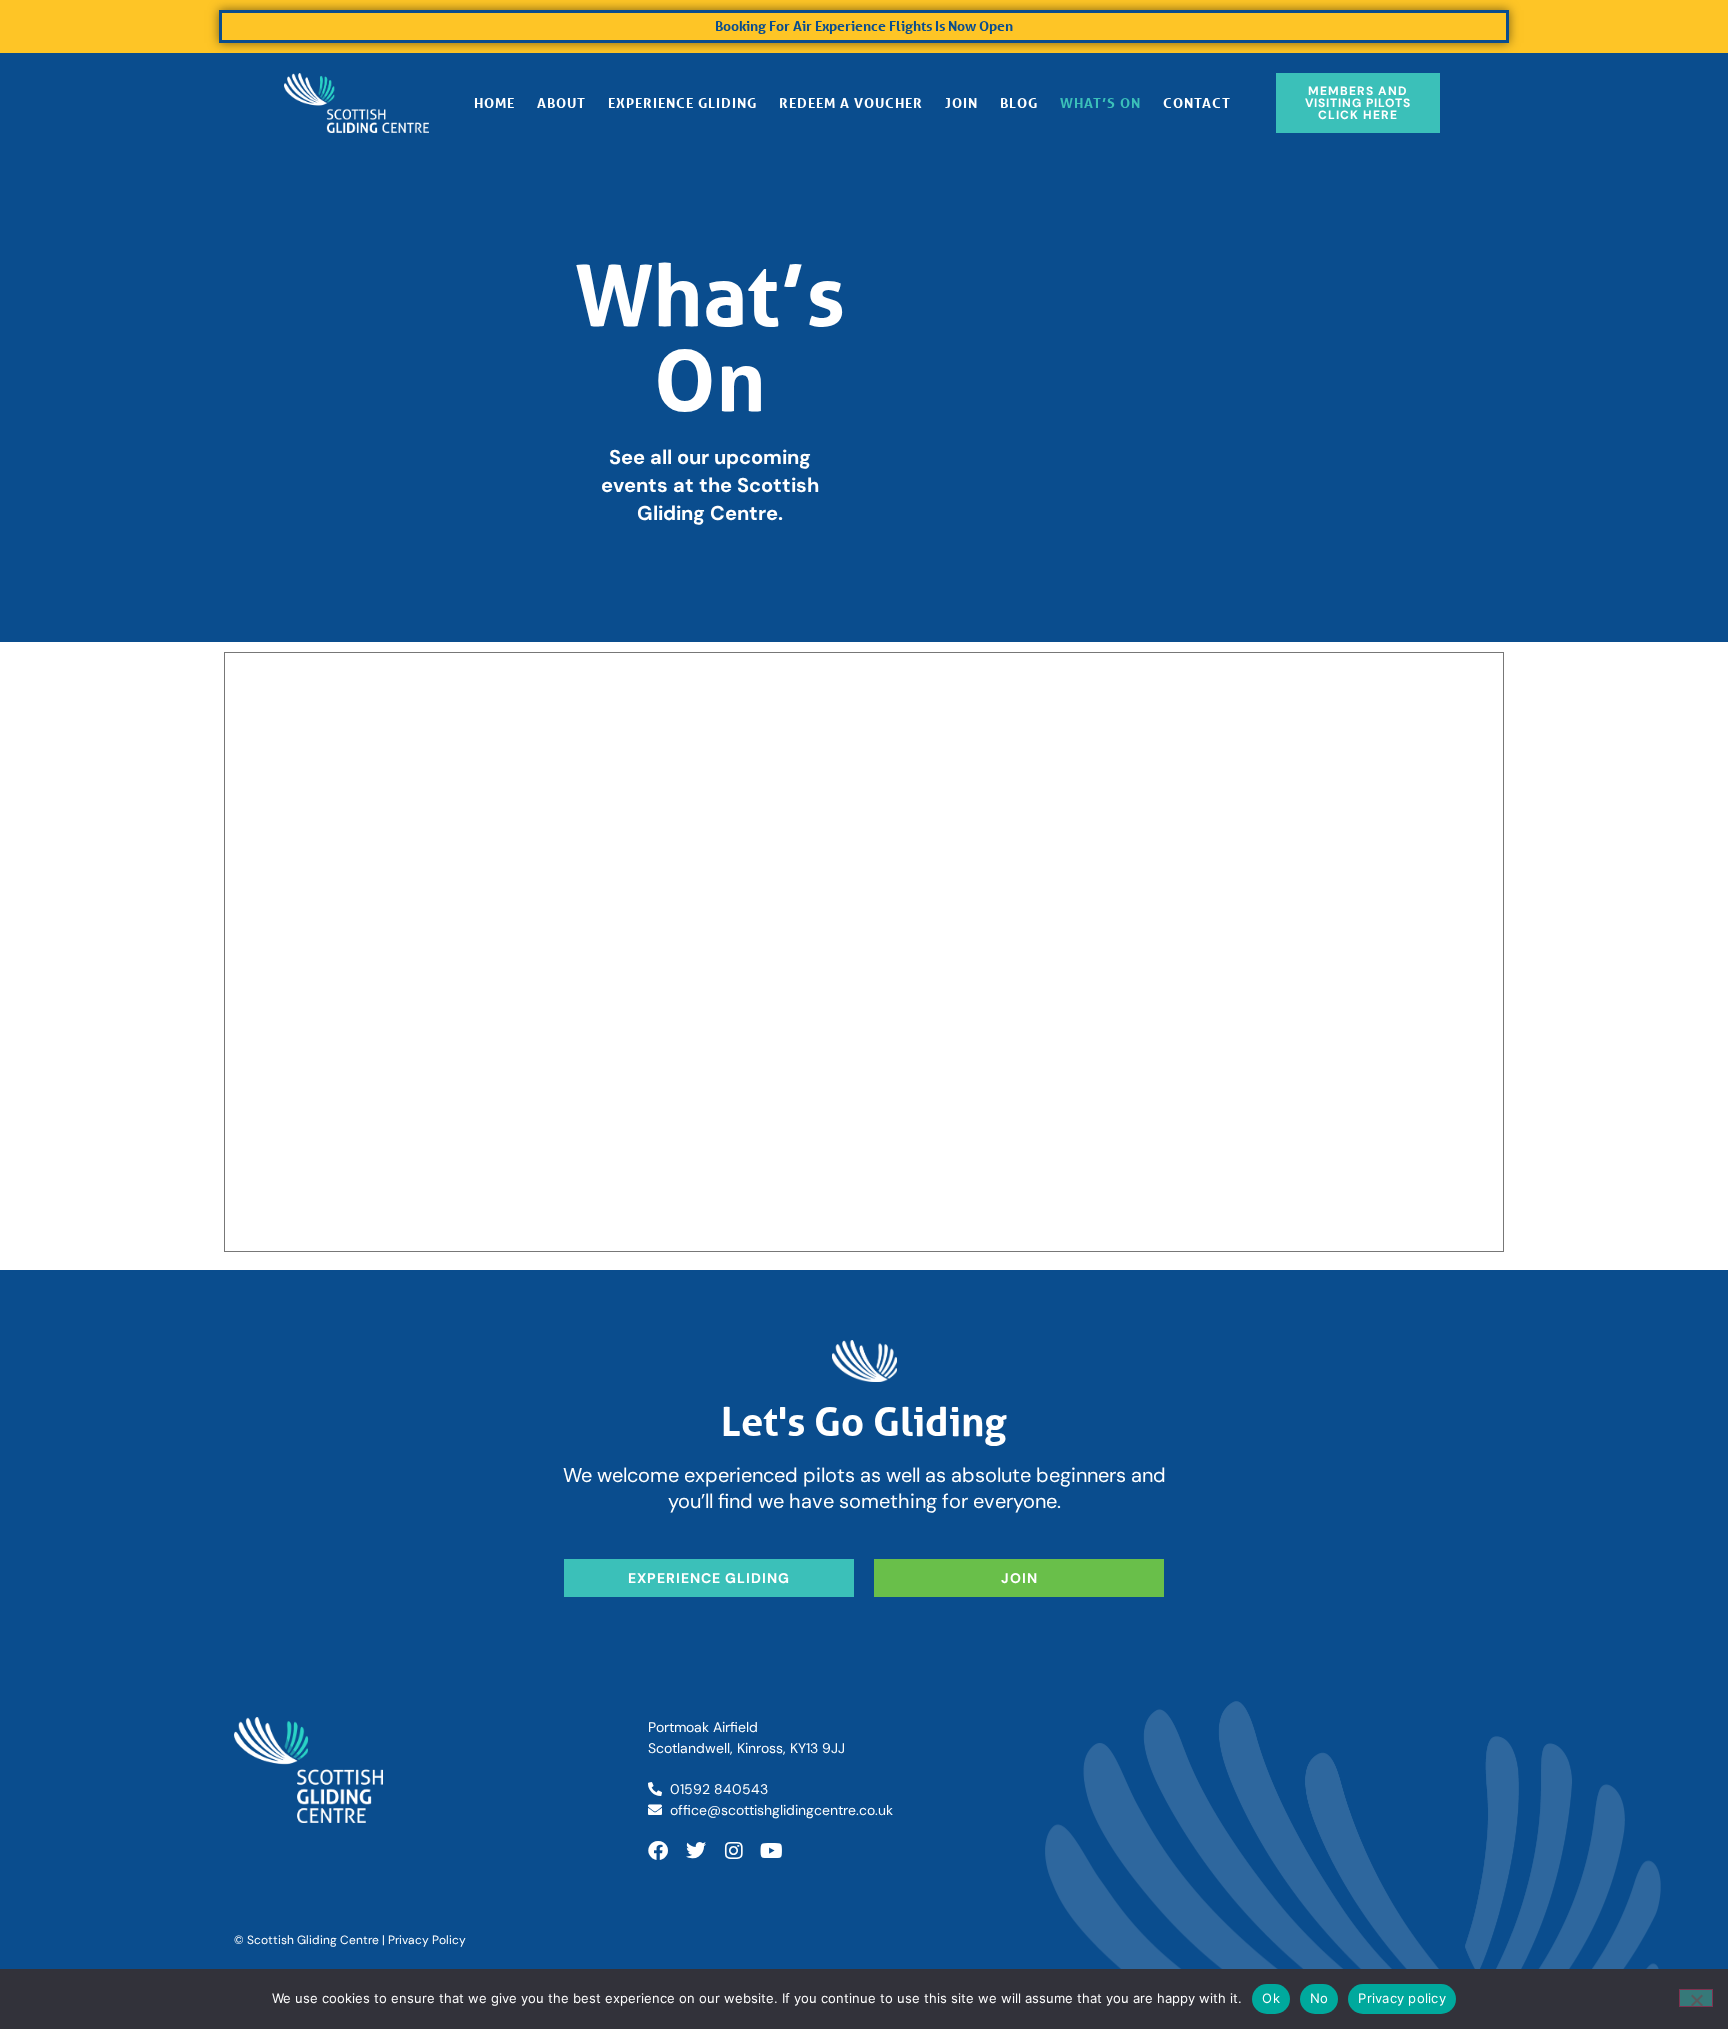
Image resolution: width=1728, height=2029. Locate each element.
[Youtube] (772, 1851)
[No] (1696, 1998)
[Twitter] (696, 1851)
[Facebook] (658, 1851)
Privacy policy (1402, 1998)
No (1319, 1998)
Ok (1271, 1998)
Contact (1197, 102)
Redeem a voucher (851, 102)
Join (961, 102)
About (561, 102)
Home (494, 102)
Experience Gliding (682, 102)
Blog (1019, 102)
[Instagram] (734, 1851)
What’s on (1100, 102)
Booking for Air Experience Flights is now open (864, 25)
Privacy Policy (427, 1940)
